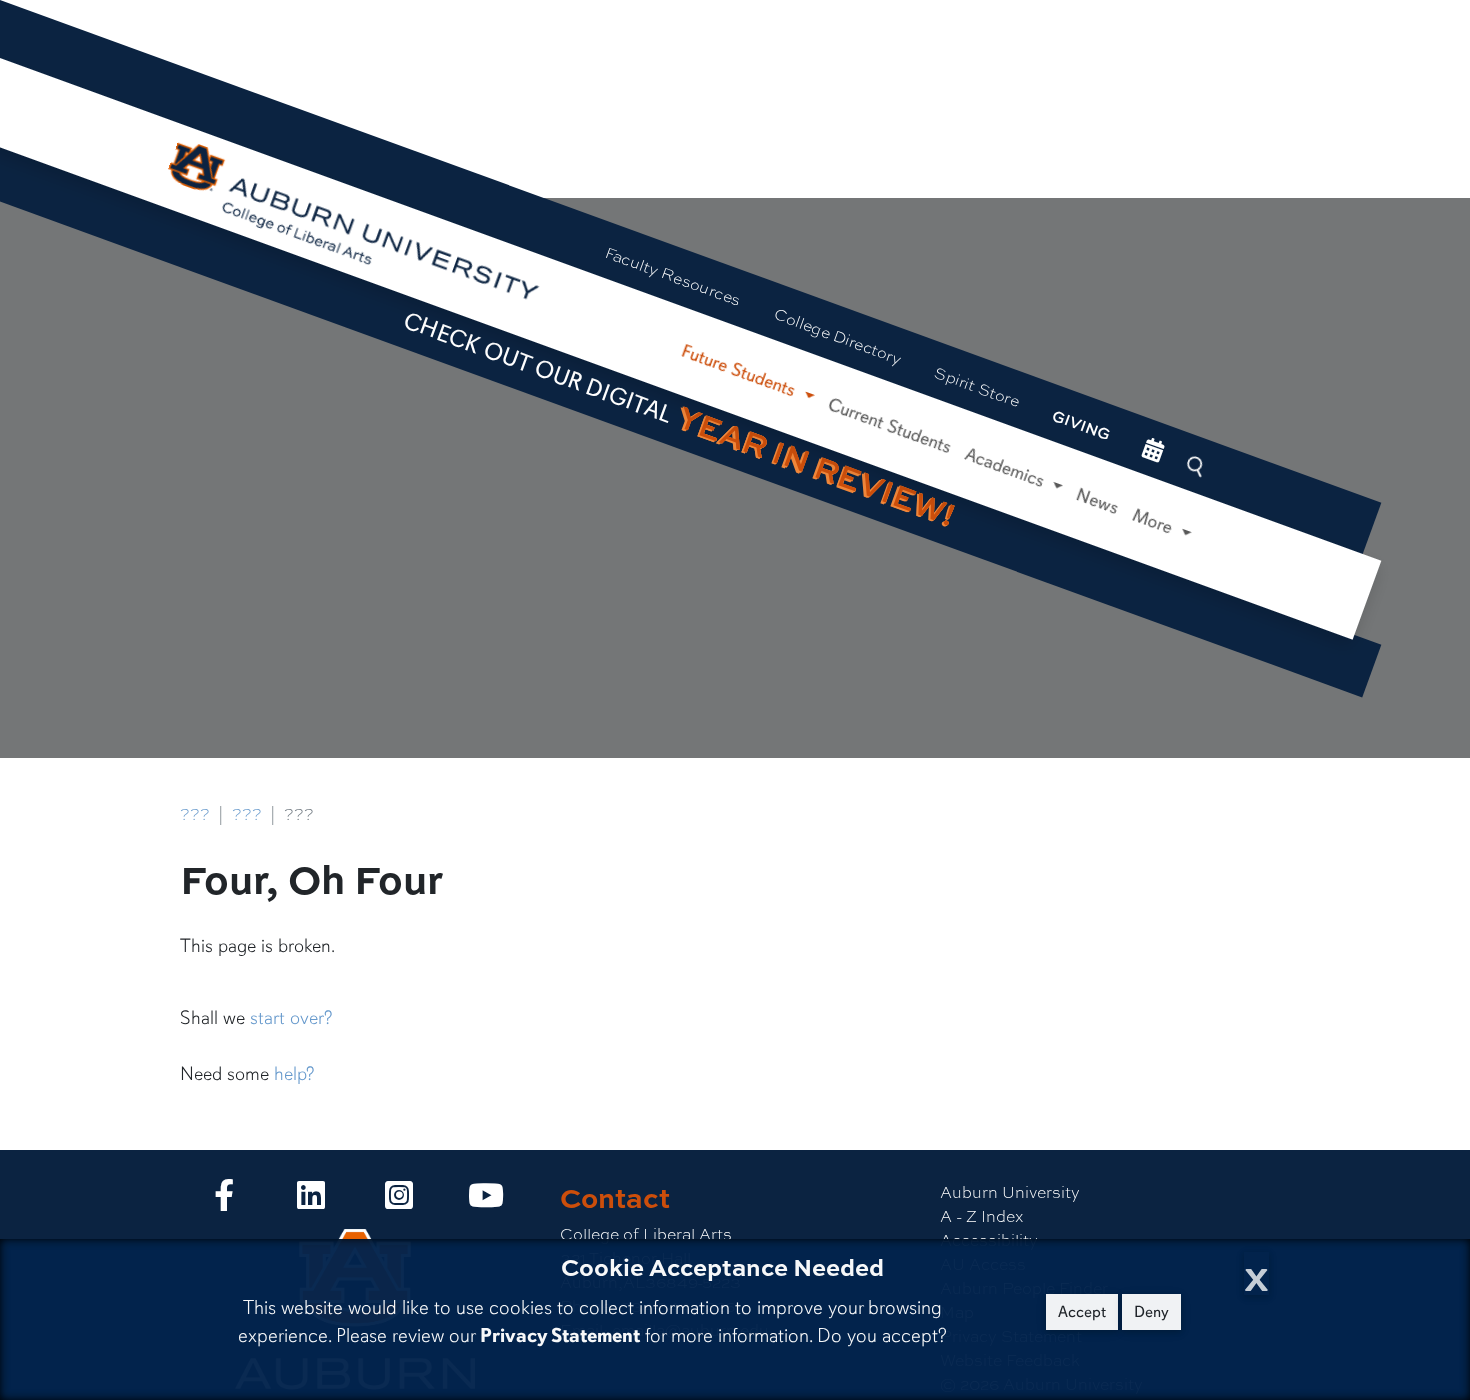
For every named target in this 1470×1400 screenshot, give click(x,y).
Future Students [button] (740, 371)
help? (294, 1074)
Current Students (890, 425)
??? (195, 813)
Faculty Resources (673, 275)
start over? (291, 1018)
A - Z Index (981, 1215)
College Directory (838, 336)
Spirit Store (977, 386)
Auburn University (1010, 1191)
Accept (1082, 1312)
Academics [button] (1007, 468)
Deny (1151, 1312)
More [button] (1155, 522)
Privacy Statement (560, 1335)
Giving (1081, 425)
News (1097, 502)
